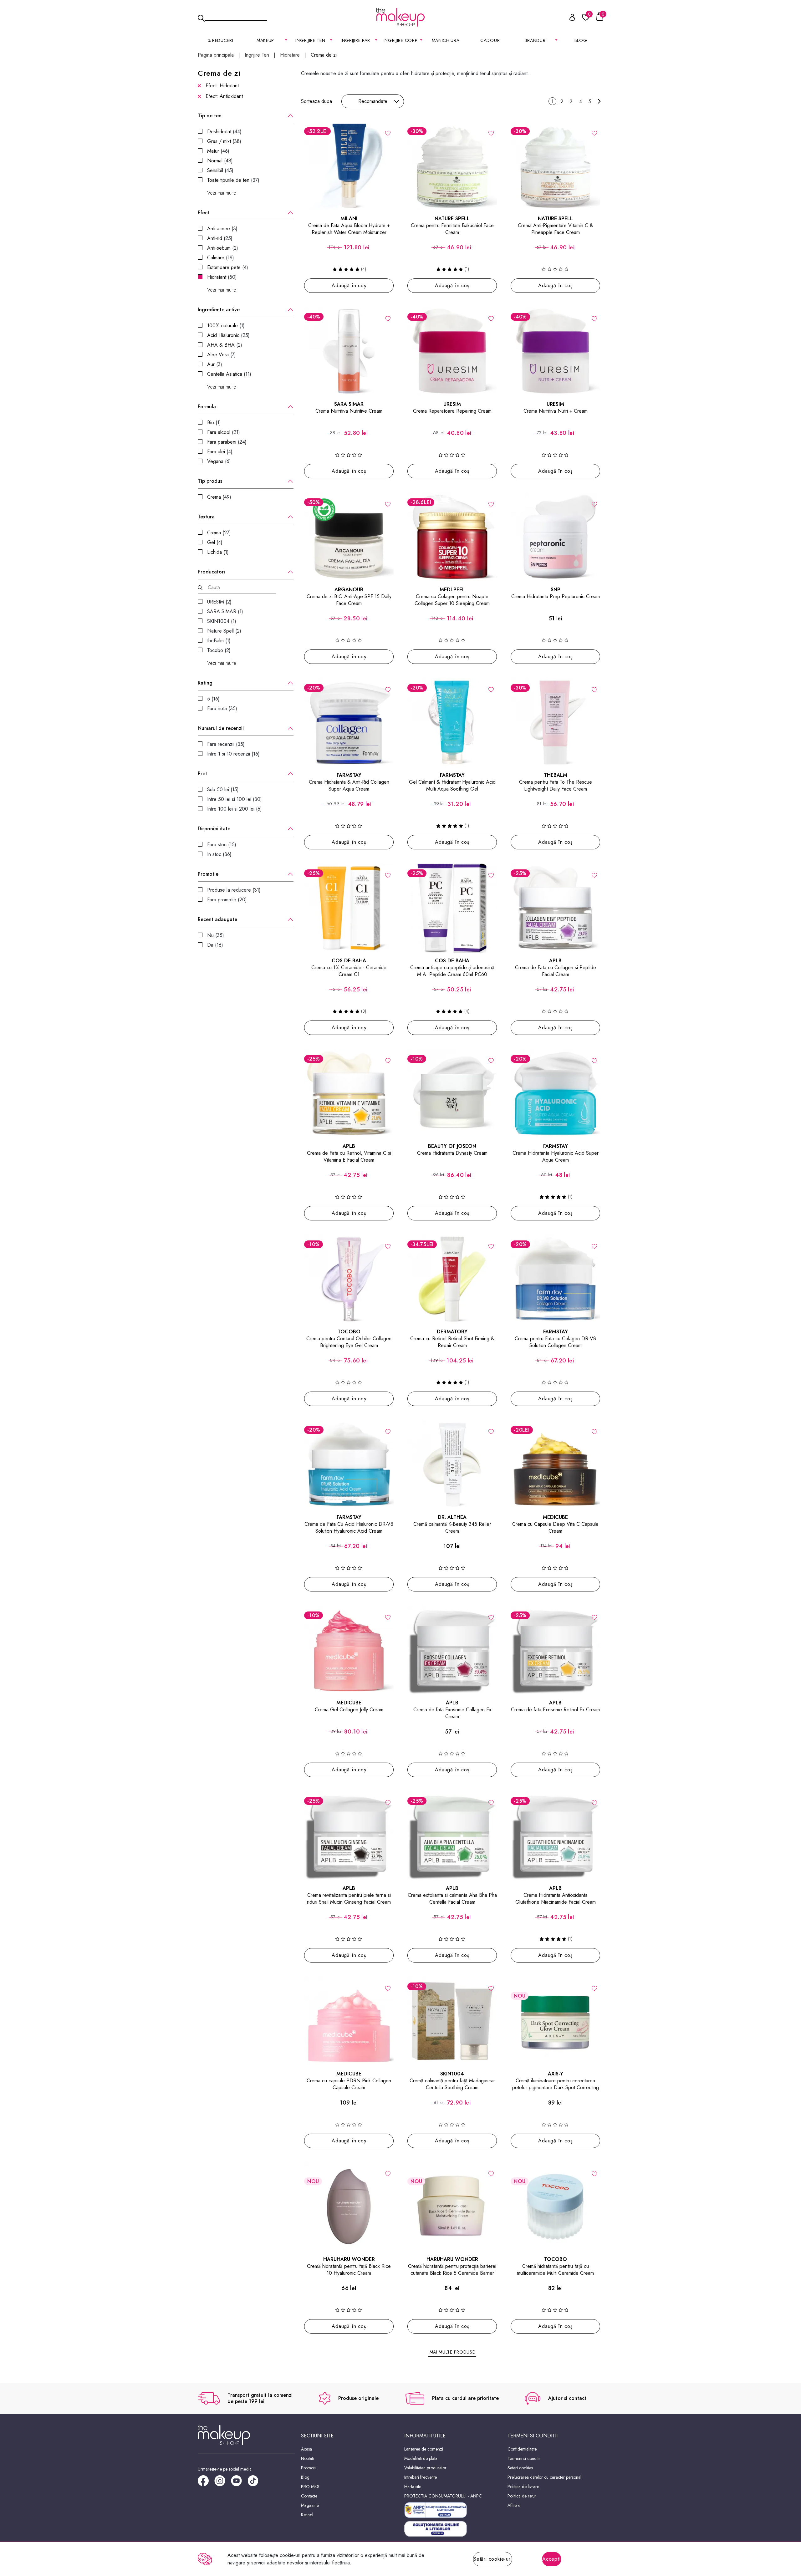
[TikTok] (256, 2483)
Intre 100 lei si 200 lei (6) (235, 809)
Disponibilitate (214, 829)
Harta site (413, 2487)
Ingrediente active (219, 310)
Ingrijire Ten (257, 55)
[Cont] (569, 18)
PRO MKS (310, 2487)
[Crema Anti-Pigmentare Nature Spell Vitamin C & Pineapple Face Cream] (555, 166)
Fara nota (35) (222, 708)
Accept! (552, 2559)
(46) (218, 151)
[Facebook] (206, 2483)
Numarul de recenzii (221, 728)
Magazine (310, 2505)
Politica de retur (522, 2496)
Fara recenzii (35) (226, 744)
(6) (219, 461)
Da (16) (215, 945)
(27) (219, 533)
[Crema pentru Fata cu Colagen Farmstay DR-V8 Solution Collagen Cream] (555, 1279)
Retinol (307, 2515)
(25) (220, 238)
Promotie (208, 874)
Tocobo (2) (219, 650)
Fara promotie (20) (227, 900)
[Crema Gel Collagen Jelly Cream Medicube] (349, 1650)
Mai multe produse (452, 2352)
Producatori (211, 572)
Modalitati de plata (421, 2458)
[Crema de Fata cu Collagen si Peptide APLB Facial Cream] (555, 908)
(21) (224, 432)
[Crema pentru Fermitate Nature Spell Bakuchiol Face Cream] (452, 166)
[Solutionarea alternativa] (452, 2510)
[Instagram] (223, 2483)
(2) (223, 248)
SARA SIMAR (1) (225, 611)
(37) (233, 180)
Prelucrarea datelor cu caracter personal (544, 2477)
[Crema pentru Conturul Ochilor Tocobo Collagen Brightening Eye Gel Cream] (349, 1279)
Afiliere (514, 2505)
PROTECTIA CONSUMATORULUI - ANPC (443, 2496)
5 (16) (213, 699)
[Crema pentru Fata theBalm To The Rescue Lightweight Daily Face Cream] (555, 722)
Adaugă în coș (349, 285)
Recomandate (373, 101)
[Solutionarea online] (452, 2529)
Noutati (307, 2458)
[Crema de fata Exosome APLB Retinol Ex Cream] (555, 1650)
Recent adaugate (217, 919)
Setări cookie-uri (493, 2559)
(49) (219, 497)
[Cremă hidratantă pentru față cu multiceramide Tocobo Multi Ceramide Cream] (555, 2207)
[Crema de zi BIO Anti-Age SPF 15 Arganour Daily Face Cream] (349, 537)
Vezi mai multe (222, 193)
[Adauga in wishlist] (388, 133)
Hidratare (290, 55)
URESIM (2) (219, 602)
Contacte (309, 2496)
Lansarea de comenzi (424, 2449)
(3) (222, 229)
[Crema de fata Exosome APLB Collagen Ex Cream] (452, 1650)
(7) (222, 355)
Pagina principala (216, 55)
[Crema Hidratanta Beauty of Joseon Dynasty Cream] (452, 1093)
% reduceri (220, 40)
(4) (228, 267)
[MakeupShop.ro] (400, 17)
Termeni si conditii (524, 2458)
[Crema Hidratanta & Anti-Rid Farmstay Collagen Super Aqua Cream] (349, 722)
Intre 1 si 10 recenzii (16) (233, 754)
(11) (229, 374)
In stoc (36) (219, 854)
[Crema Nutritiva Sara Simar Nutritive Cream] (349, 351)
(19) (221, 258)
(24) (227, 442)
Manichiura (446, 40)
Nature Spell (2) (224, 631)
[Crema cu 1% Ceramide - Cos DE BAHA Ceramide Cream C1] (349, 908)
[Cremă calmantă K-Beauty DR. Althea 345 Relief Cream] (452, 1464)
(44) (224, 132)
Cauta (236, 17)
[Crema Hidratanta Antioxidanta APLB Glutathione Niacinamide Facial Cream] (555, 1835)
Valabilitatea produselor (425, 2468)
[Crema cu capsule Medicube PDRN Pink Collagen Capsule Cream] (349, 2021)
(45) (220, 170)
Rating (205, 683)
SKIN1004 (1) (222, 621)
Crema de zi (324, 55)
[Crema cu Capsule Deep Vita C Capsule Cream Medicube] (555, 1464)
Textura (206, 517)
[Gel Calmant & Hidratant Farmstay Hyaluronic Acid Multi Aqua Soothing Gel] (452, 722)
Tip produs (210, 481)
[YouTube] (239, 2483)
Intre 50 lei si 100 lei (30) (235, 799)
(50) (222, 277)
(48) (220, 161)
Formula (207, 407)
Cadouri (491, 40)
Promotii (309, 2468)
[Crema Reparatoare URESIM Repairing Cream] (452, 351)
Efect (204, 213)
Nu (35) (216, 935)
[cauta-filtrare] (200, 588)
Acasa (306, 2449)
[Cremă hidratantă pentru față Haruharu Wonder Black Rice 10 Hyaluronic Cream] (349, 2207)
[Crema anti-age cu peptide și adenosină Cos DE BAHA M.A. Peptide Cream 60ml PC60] (452, 908)
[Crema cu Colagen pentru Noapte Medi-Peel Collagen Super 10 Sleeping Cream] (452, 537)
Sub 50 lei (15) (223, 789)
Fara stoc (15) (222, 845)
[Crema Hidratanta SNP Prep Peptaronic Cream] (555, 537)
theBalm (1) (219, 641)
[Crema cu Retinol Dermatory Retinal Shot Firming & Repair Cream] (452, 1279)
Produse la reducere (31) (234, 890)
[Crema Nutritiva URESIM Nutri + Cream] (555, 351)
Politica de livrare (523, 2487)
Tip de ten (210, 116)
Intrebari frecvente (421, 2477)
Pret (202, 774)
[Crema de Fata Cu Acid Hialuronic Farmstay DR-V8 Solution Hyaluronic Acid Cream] (349, 1464)
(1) (226, 326)
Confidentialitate (522, 2449)
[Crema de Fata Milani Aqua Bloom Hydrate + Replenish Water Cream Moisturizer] (349, 166)
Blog (581, 40)
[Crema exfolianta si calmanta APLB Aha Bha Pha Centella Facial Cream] (452, 1835)
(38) (224, 141)
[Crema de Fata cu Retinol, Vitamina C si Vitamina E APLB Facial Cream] (349, 1093)
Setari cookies (520, 2468)
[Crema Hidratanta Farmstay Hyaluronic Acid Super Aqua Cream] (555, 1093)
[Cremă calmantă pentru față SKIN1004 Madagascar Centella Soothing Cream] (452, 2021)
